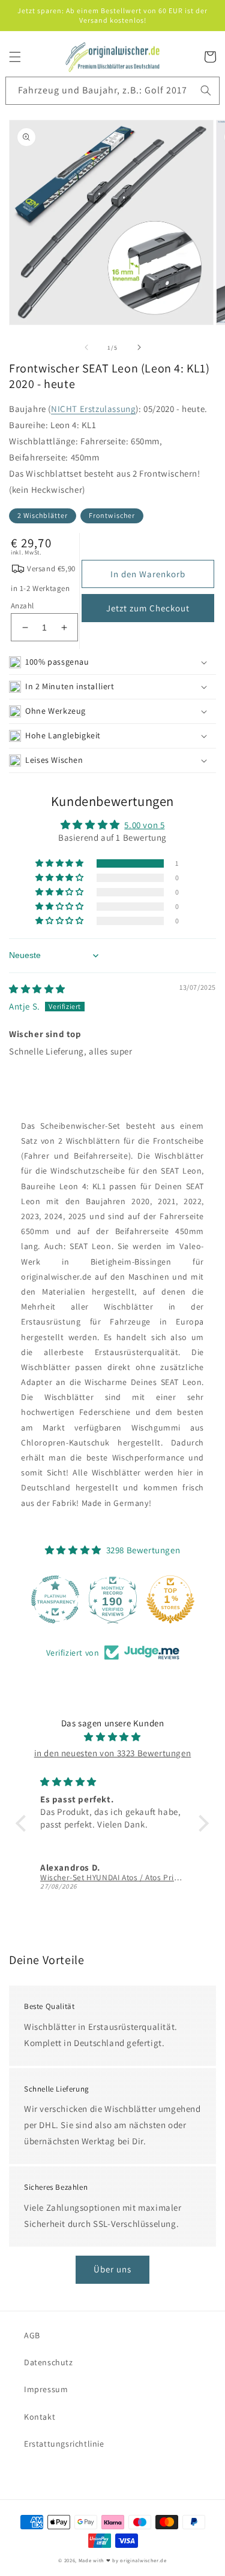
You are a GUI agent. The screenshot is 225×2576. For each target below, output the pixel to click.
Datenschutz (49, 2362)
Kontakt (40, 2417)
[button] (15, 57)
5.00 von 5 (144, 825)
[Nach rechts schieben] (139, 347)
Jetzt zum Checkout (148, 608)
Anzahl (22, 606)
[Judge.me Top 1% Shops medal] (170, 1599)
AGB (32, 2335)
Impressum (46, 2389)
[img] (37, 989)
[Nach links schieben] (86, 347)
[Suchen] (206, 90)
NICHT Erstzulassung (93, 409)
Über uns (112, 2269)
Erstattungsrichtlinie (64, 2444)
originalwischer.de (143, 2560)
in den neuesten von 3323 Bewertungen (113, 1753)
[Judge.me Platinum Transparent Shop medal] (55, 1599)
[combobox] (112, 91)
